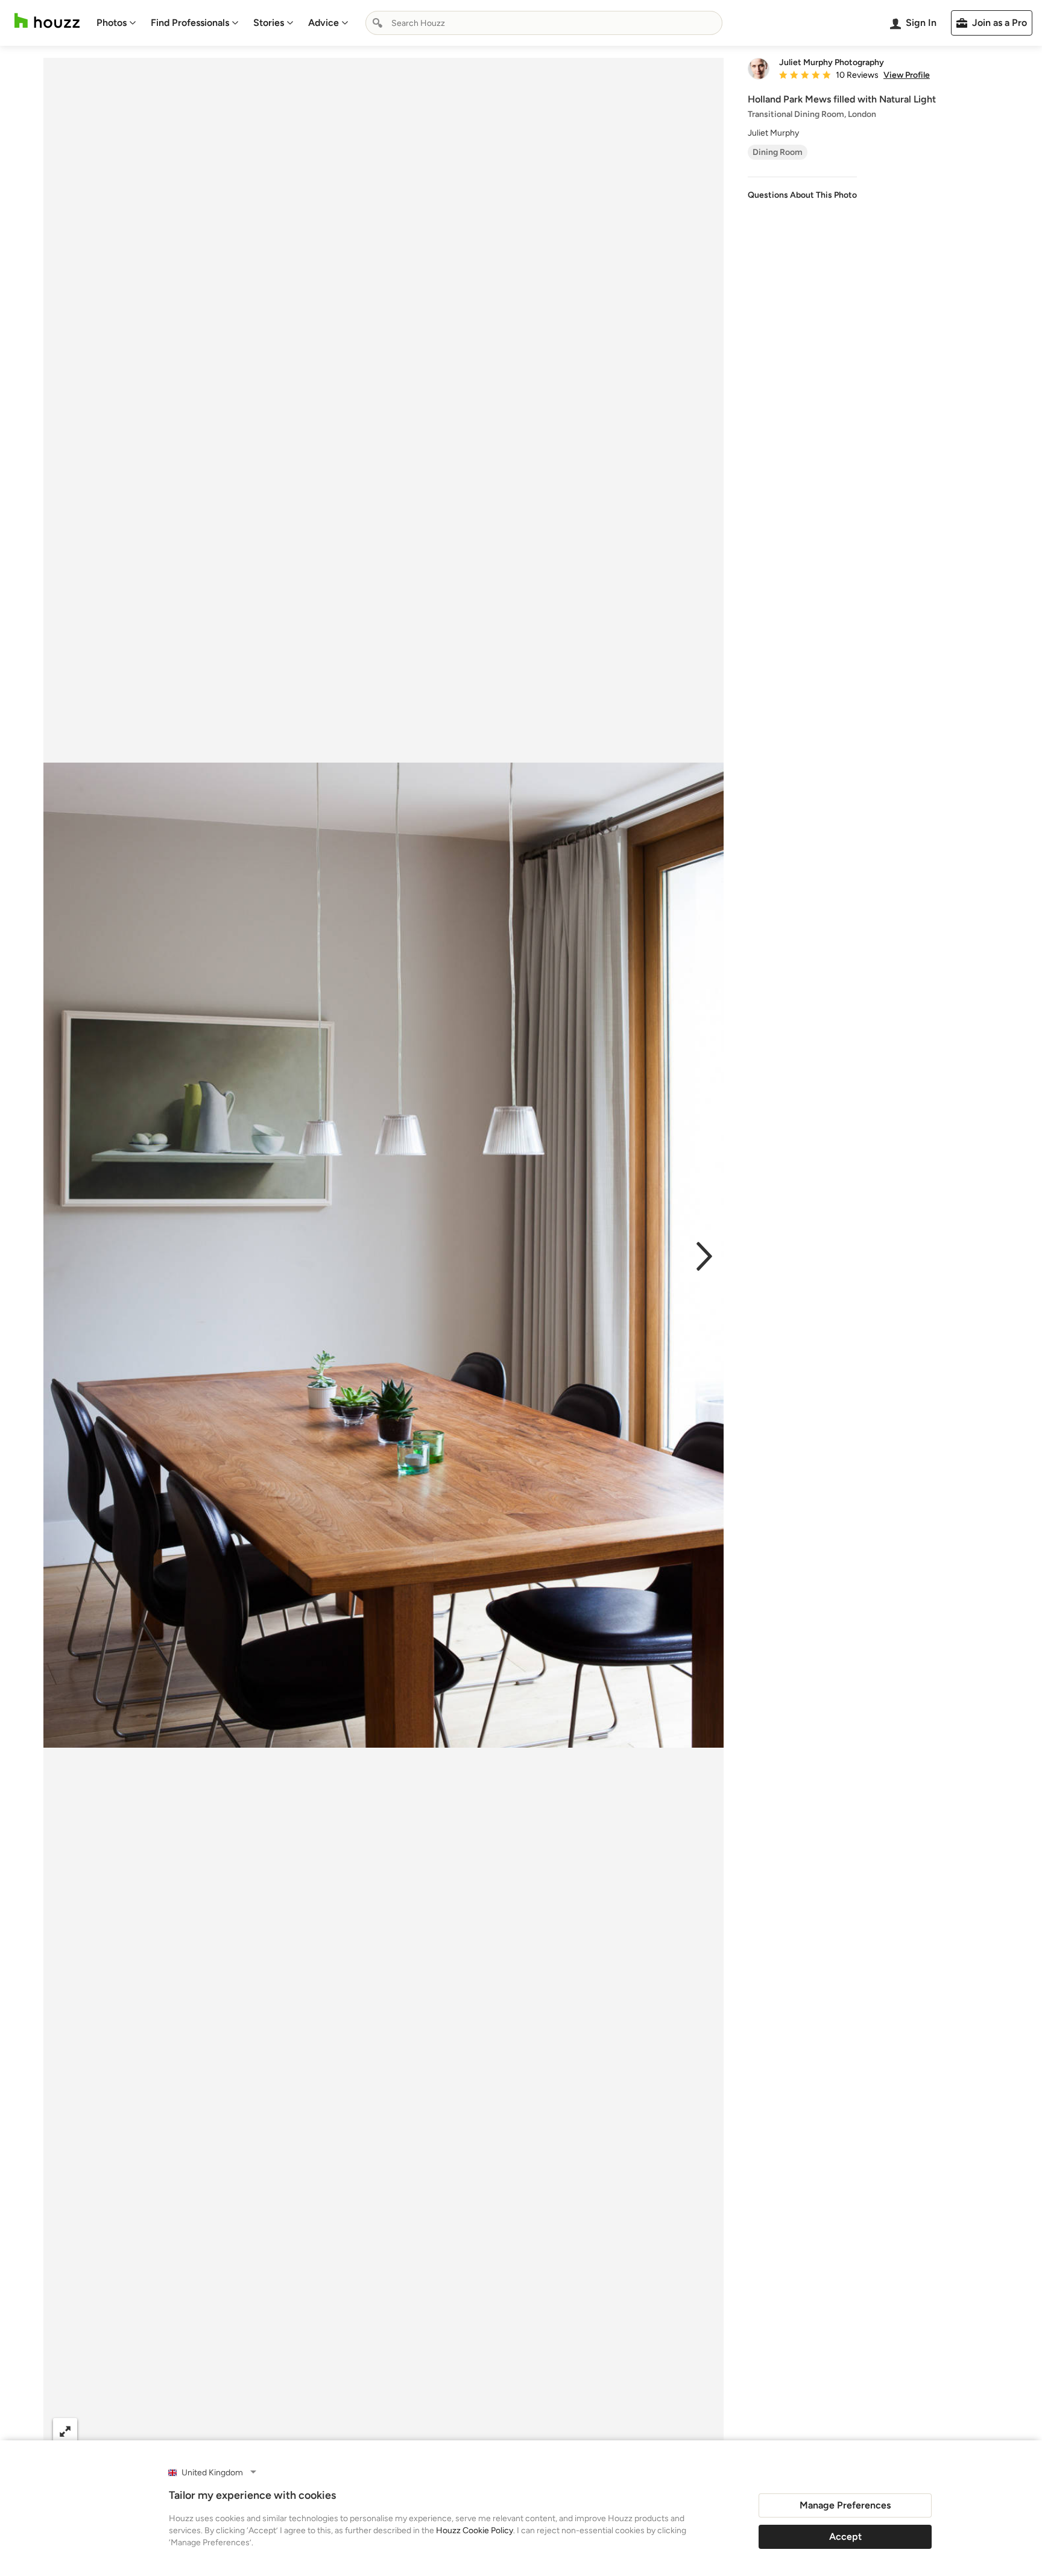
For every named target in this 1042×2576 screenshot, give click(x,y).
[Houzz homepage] (47, 21)
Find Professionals (190, 23)
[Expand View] (65, 2430)
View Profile (907, 75)
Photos (112, 23)
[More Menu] (702, 2431)
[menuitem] (116, 23)
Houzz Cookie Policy (475, 2530)
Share (361, 2430)
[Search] (377, 23)
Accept (845, 2537)
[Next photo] (704, 1255)
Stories (269, 23)
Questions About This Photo (802, 195)
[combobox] (544, 23)
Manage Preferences (845, 2505)
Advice (324, 23)
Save (423, 2430)
